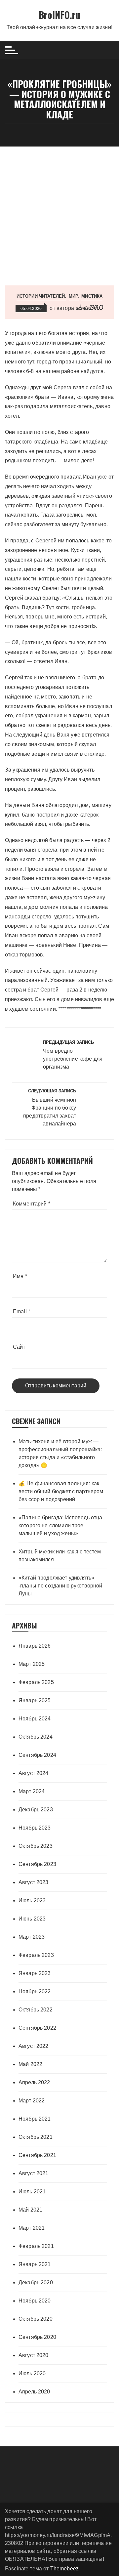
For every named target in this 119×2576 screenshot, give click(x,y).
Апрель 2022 (34, 2082)
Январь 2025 (35, 1700)
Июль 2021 (32, 2192)
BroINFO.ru (59, 15)
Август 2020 (34, 2355)
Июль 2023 (32, 1900)
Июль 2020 (32, 2373)
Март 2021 (32, 2228)
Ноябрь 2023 (35, 1828)
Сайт (19, 1347)
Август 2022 (34, 2046)
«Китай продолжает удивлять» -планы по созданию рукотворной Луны (60, 1586)
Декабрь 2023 (36, 1810)
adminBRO (89, 308)
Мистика (92, 296)
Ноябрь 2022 (35, 1991)
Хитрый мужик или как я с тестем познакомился (60, 1556)
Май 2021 (30, 2210)
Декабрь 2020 (36, 2282)
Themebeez (64, 2569)
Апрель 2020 (34, 2392)
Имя (20, 1276)
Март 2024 (32, 1791)
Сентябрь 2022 (37, 2028)
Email (21, 1311)
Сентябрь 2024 (37, 1755)
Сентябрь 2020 (37, 2337)
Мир (73, 296)
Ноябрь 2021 (35, 2119)
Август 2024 (34, 1773)
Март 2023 (32, 1937)
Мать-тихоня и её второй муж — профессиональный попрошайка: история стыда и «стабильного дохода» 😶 (60, 1453)
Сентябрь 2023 (37, 1864)
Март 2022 (32, 2101)
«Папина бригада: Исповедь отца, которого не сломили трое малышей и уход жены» (61, 1525)
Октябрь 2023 (36, 1846)
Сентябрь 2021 (37, 2155)
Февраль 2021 (36, 2246)
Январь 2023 (35, 1973)
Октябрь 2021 (36, 2137)
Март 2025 (32, 1664)
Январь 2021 (35, 2264)
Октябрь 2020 (36, 2319)
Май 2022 (30, 2064)
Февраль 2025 (36, 1682)
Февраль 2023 (36, 1955)
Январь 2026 (35, 1646)
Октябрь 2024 (36, 1737)
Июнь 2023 (32, 1919)
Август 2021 (34, 2173)
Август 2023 (34, 1882)
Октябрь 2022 (36, 2010)
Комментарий (32, 1204)
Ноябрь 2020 (35, 2301)
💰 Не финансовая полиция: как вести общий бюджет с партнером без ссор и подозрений (61, 1491)
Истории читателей (41, 296)
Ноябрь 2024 (35, 1719)
